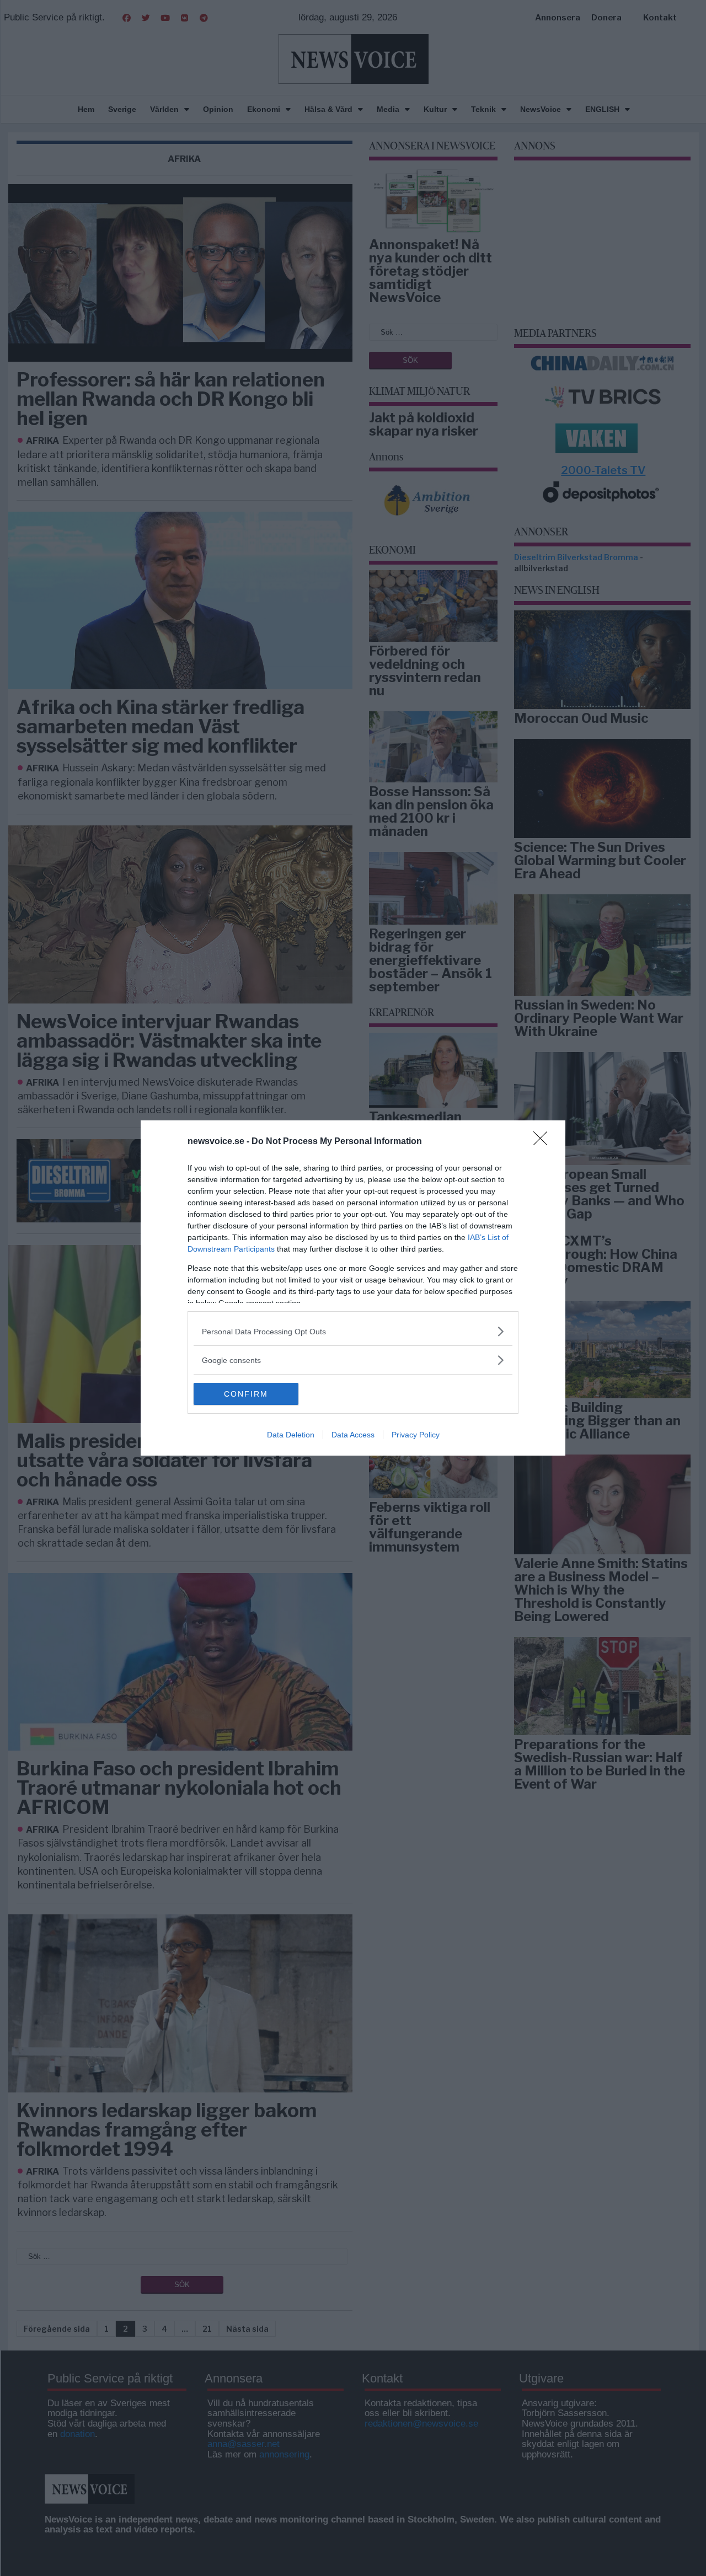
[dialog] (353, 1288)
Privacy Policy (416, 1435)
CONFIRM (246, 1394)
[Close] (544, 1142)
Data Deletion (291, 1435)
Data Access (353, 1435)
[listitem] (353, 1331)
